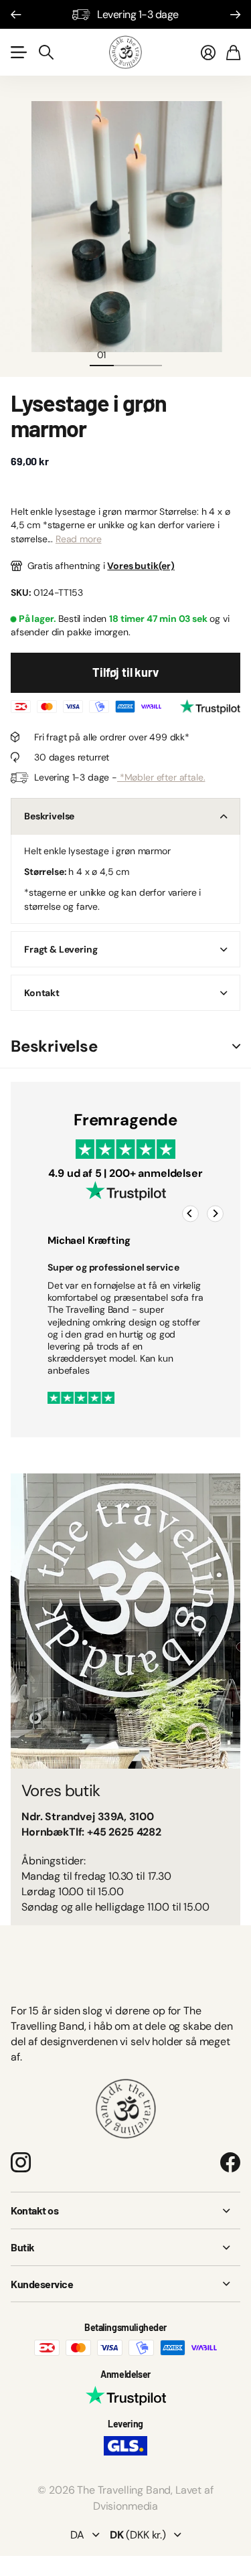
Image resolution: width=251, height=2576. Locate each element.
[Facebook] (230, 2162)
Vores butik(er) (141, 566)
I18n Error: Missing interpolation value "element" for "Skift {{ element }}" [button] (236, 1047)
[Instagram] (21, 2162)
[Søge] (46, 52)
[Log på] (208, 52)
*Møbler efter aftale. (161, 777)
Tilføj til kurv (125, 672)
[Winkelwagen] (233, 52)
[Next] (215, 1214)
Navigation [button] (18, 52)
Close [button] (125, 2210)
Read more (79, 539)
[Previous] (190, 1214)
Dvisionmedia (125, 2506)
